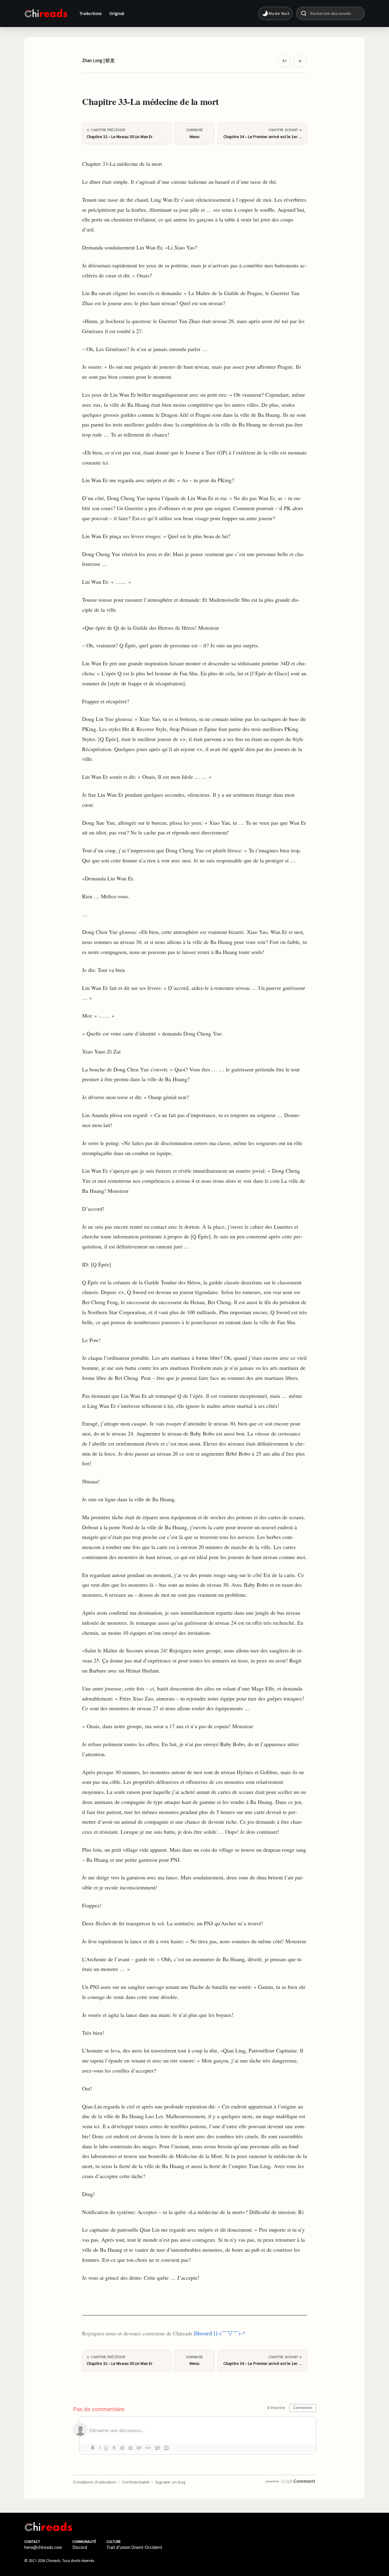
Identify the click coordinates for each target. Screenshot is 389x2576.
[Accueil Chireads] (46, 13)
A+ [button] (285, 61)
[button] (275, 13)
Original (117, 13)
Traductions (91, 13)
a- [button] (300, 61)
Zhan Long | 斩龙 (98, 60)
